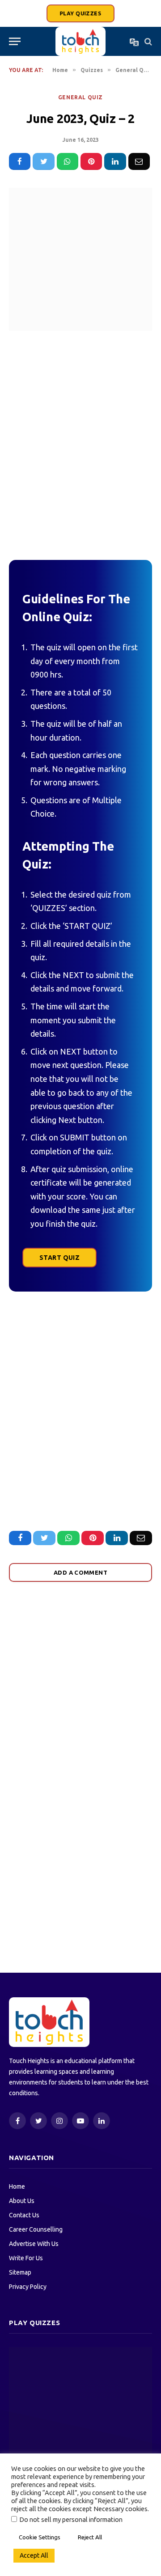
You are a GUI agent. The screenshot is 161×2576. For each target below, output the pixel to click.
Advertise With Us (34, 2244)
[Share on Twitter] (43, 161)
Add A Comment (80, 1572)
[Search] (147, 41)
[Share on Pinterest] (91, 161)
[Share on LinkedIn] (115, 161)
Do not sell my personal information (71, 2519)
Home (17, 2186)
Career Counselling (36, 2229)
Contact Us (24, 2215)
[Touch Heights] (80, 41)
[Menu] (15, 41)
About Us (22, 2201)
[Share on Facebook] (20, 161)
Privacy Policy (28, 2287)
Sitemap (20, 2272)
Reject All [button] (90, 2537)
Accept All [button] (34, 2555)
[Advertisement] (80, 443)
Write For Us (26, 2258)
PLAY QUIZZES (80, 13)
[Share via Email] (139, 161)
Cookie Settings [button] (40, 2537)
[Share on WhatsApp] (68, 161)
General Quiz (80, 97)
